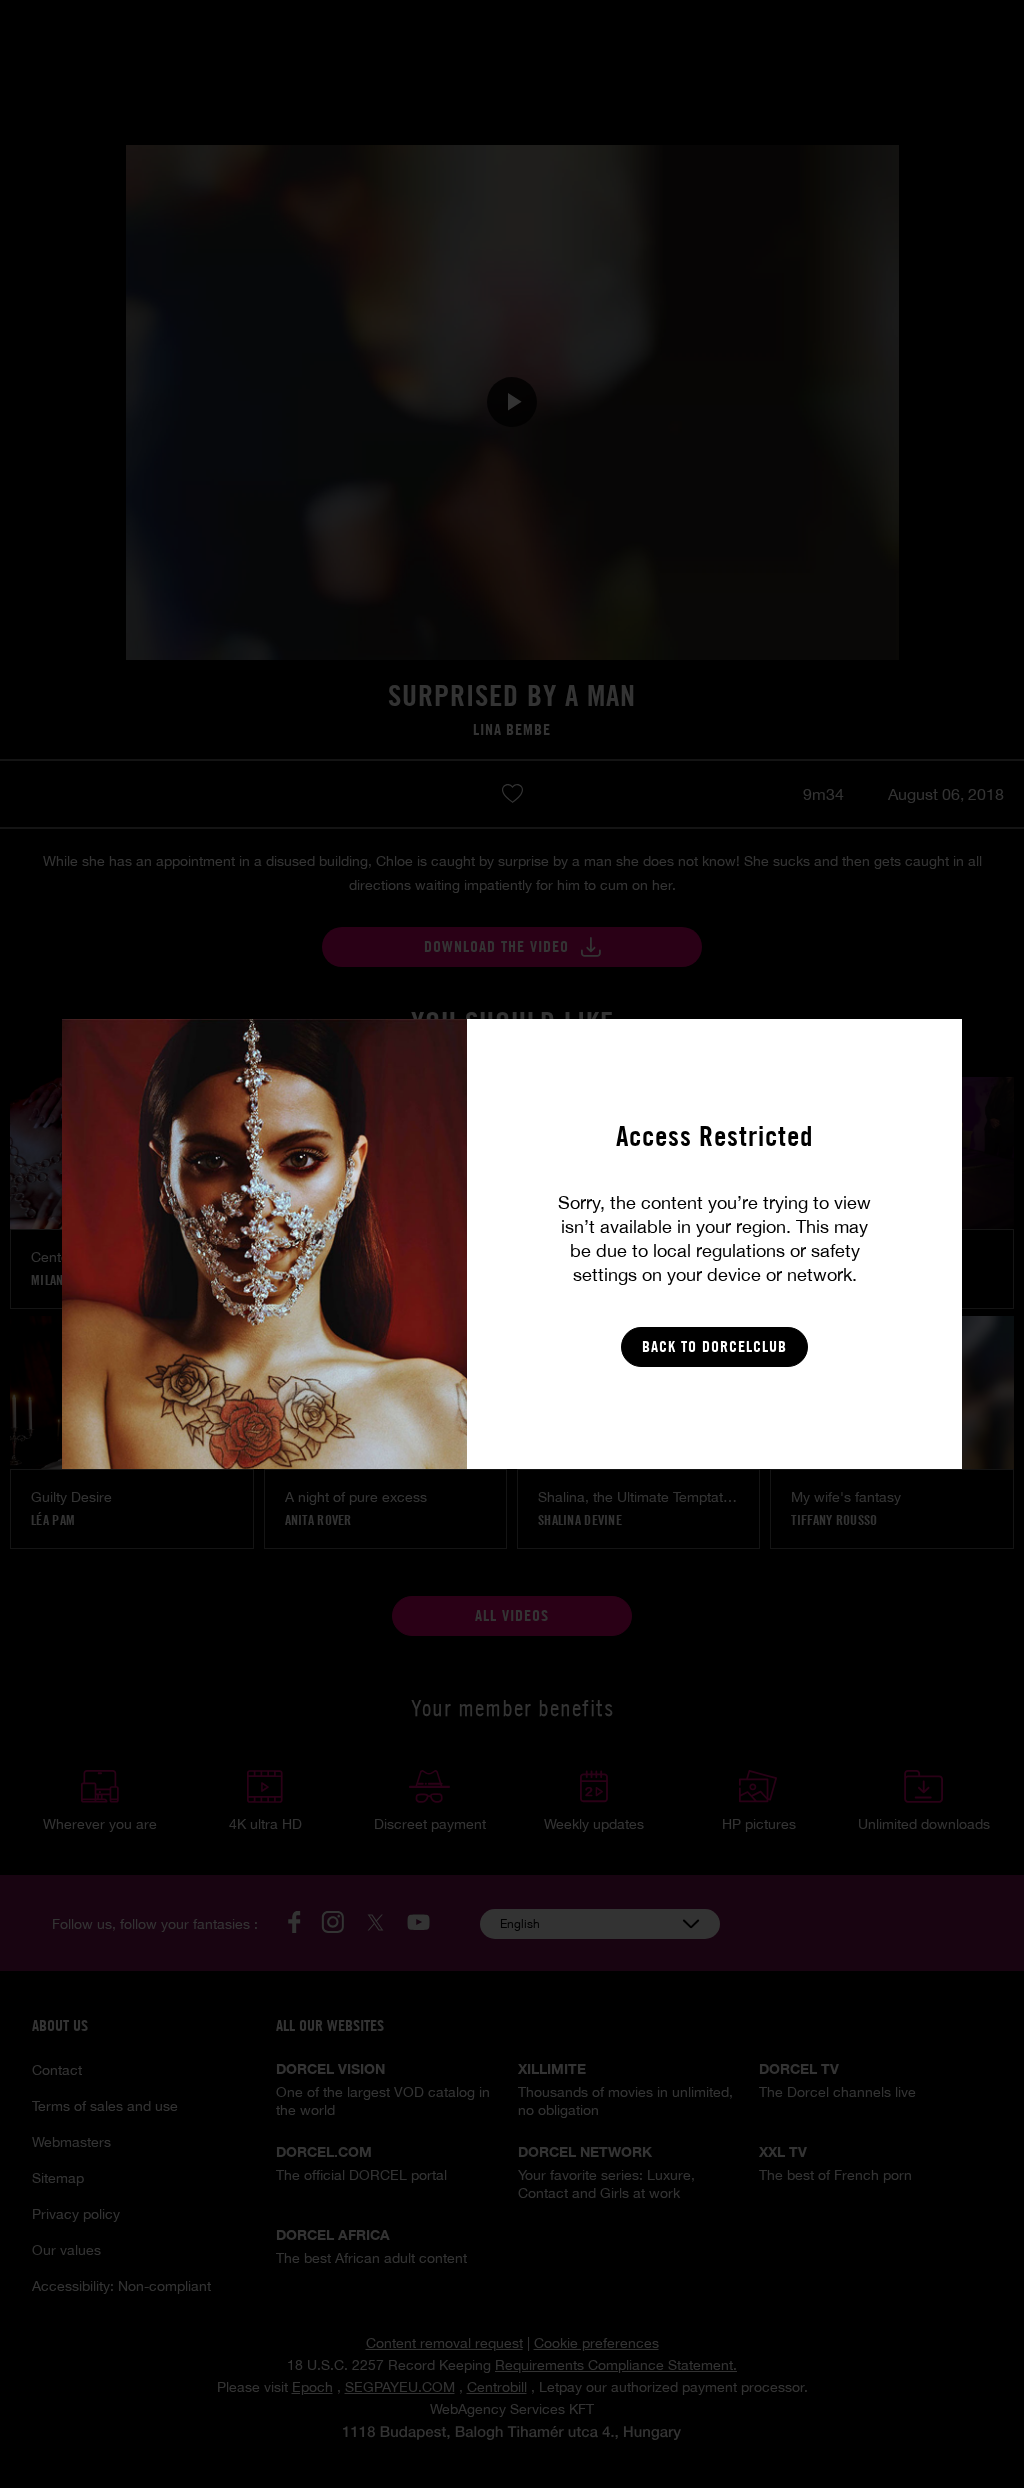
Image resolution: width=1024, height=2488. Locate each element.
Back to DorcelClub (714, 1346)
